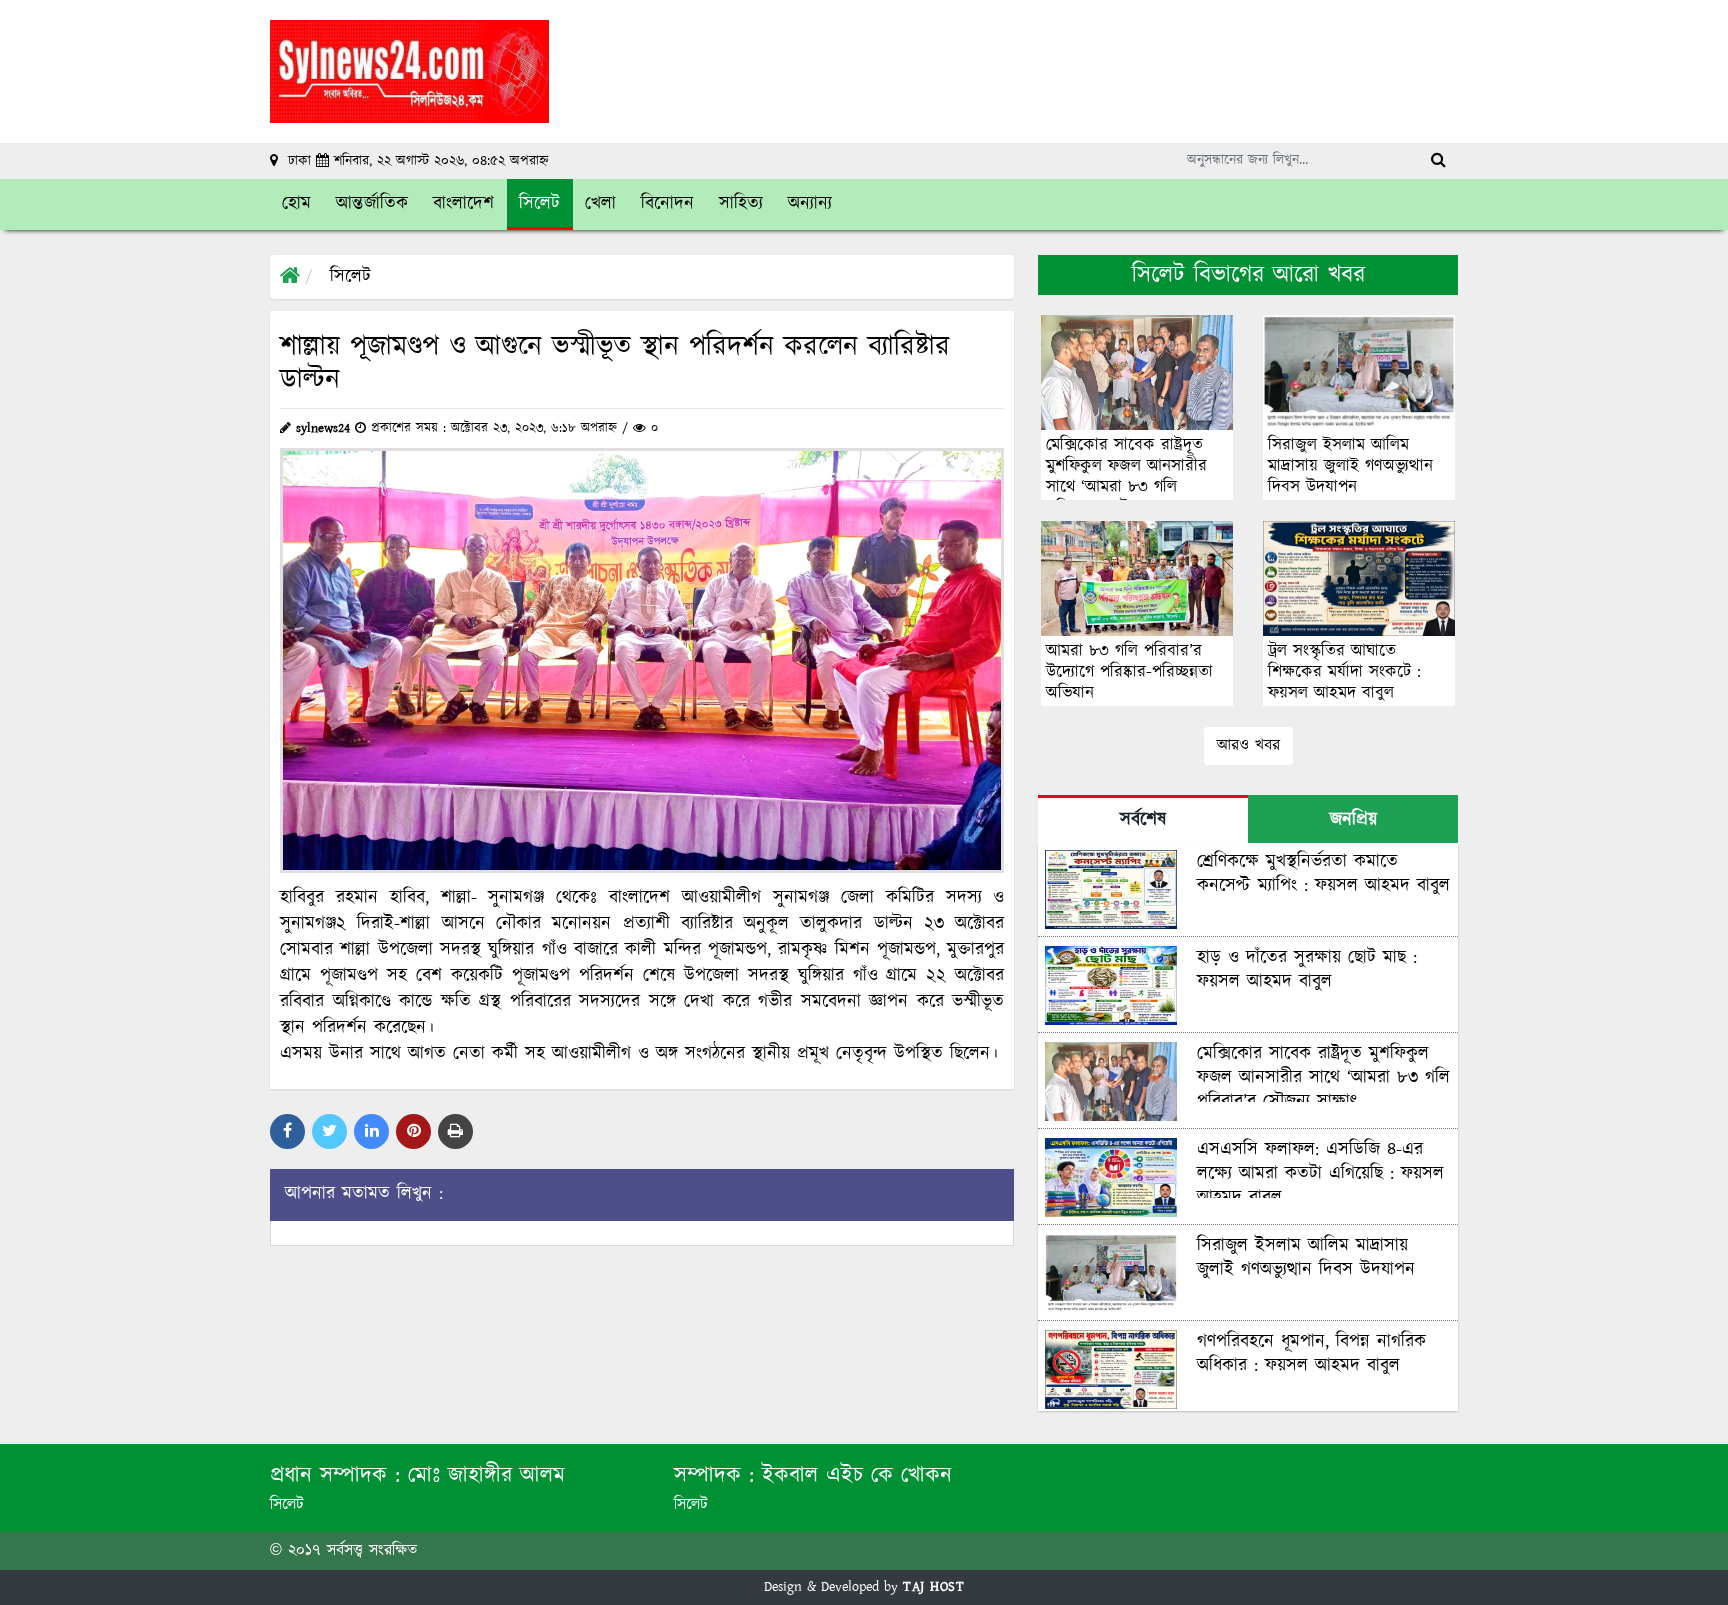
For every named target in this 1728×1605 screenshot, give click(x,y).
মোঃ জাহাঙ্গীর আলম (486, 1475)
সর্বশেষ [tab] (1143, 820)
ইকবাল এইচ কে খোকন (857, 1475)
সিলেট (350, 277)
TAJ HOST (933, 1587)
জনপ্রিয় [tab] (1353, 820)
